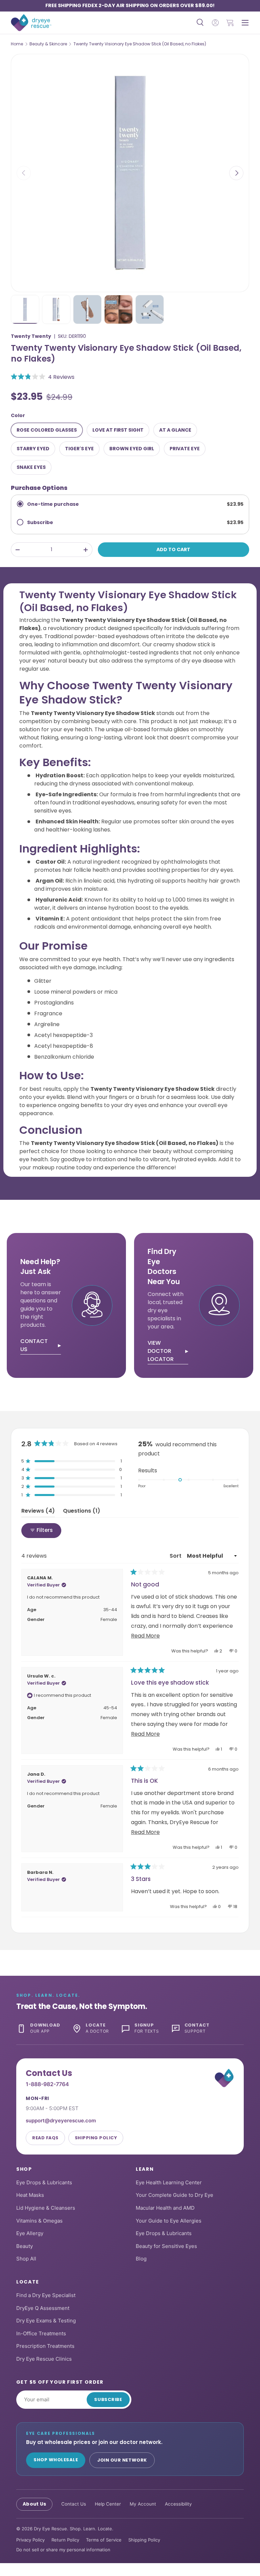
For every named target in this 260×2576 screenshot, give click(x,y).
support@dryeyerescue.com (61, 2120)
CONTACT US (34, 1345)
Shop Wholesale (56, 2460)
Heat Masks (30, 2195)
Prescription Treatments (45, 2346)
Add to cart (173, 549)
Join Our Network (122, 2460)
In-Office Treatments (41, 2333)
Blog (141, 2259)
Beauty (25, 2246)
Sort (176, 1556)
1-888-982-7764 (47, 2084)
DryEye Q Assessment (43, 2308)
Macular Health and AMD (165, 2208)
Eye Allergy (30, 2233)
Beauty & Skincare (48, 44)
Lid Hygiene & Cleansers (46, 2208)
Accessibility (178, 2504)
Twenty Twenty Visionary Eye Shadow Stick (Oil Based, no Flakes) (140, 44)
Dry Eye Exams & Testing (46, 2321)
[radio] (130, 504)
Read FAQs (45, 2138)
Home (17, 44)
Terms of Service (104, 2540)
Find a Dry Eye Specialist (46, 2295)
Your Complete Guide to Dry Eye (175, 2195)
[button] (230, 23)
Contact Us (74, 2504)
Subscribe (108, 2399)
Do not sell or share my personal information (63, 2550)
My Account (143, 2504)
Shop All (26, 2259)
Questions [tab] (82, 1512)
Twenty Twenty (31, 336)
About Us (34, 2504)
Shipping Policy (96, 2138)
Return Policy (65, 2540)
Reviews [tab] (38, 1512)
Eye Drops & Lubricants (44, 2182)
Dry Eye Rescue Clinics (44, 2359)
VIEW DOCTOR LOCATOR (161, 1351)
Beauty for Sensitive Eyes (166, 2246)
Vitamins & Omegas (39, 2221)
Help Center (108, 2504)
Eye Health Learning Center (169, 2182)
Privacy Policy (30, 2540)
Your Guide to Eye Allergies (169, 2221)
